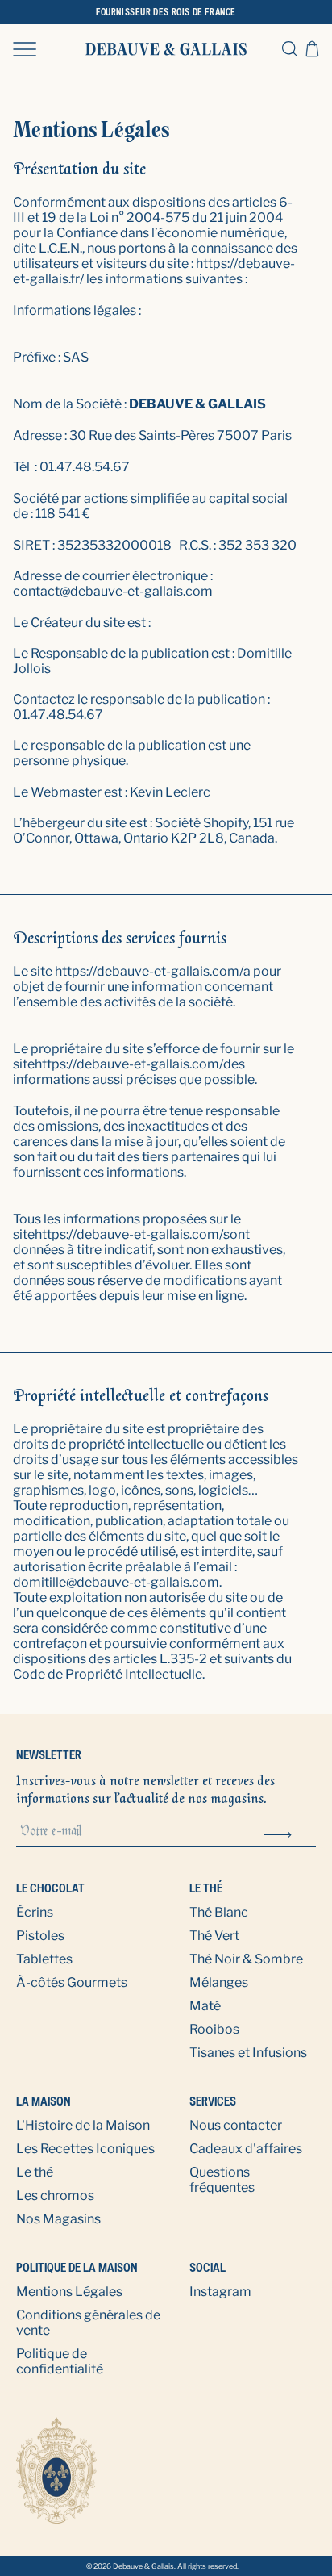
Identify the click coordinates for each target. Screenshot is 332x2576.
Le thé (206, 1888)
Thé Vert (214, 1936)
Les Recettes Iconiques (85, 2149)
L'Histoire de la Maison (83, 2125)
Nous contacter (236, 2125)
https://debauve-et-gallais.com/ (149, 971)
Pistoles (40, 1936)
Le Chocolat (50, 1888)
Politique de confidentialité (60, 2361)
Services (213, 2101)
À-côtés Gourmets (72, 1982)
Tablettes (44, 1959)
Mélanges (219, 1982)
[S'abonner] (278, 1833)
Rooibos (214, 2029)
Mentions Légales (69, 2292)
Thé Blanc (219, 1912)
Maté (205, 2006)
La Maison (44, 2101)
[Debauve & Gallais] (166, 49)
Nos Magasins (58, 2219)
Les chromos (55, 2195)
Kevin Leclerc (170, 792)
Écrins (35, 1912)
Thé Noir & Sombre (246, 1959)
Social (207, 2267)
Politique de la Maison (77, 2267)
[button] (25, 48)
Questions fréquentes (222, 2180)
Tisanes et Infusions (248, 2053)
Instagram (220, 2292)
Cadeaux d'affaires (246, 2149)
